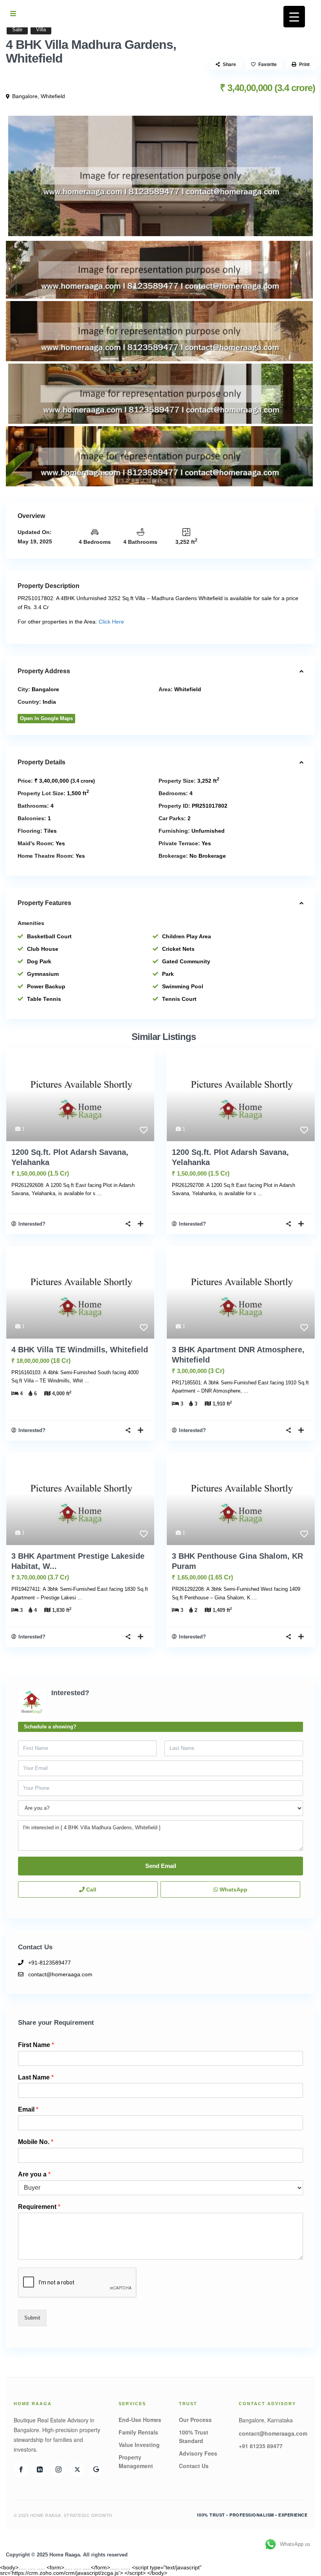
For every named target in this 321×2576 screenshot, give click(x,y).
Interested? (32, 1224)
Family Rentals (138, 2432)
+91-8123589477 (50, 1963)
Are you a (34, 2174)
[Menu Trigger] (294, 17)
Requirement (39, 2207)
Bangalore (25, 96)
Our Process (195, 2420)
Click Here (111, 622)
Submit (32, 2318)
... (99, 1193)
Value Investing (139, 2445)
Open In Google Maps (46, 718)
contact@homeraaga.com (60, 1974)
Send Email (161, 1866)
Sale (17, 30)
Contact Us (194, 2466)
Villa (41, 30)
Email (28, 2109)
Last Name (36, 2077)
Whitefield (53, 96)
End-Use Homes (140, 2420)
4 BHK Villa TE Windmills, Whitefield (80, 1350)
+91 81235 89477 (261, 2446)
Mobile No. (36, 2142)
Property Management (136, 2461)
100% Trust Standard (194, 2436)
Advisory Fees (198, 2453)
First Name (36, 2045)
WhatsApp (233, 1889)
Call (90, 1889)
